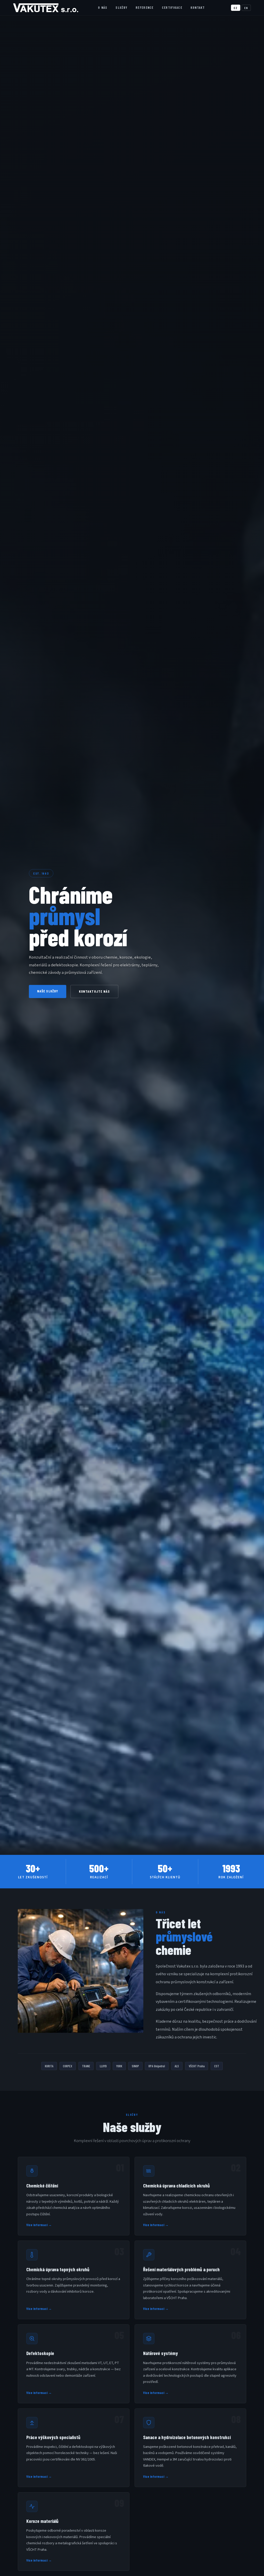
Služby (121, 7)
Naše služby (48, 991)
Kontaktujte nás (94, 991)
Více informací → (39, 2225)
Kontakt (198, 7)
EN (246, 8)
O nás (103, 7)
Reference (145, 7)
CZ (236, 8)
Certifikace (172, 7)
